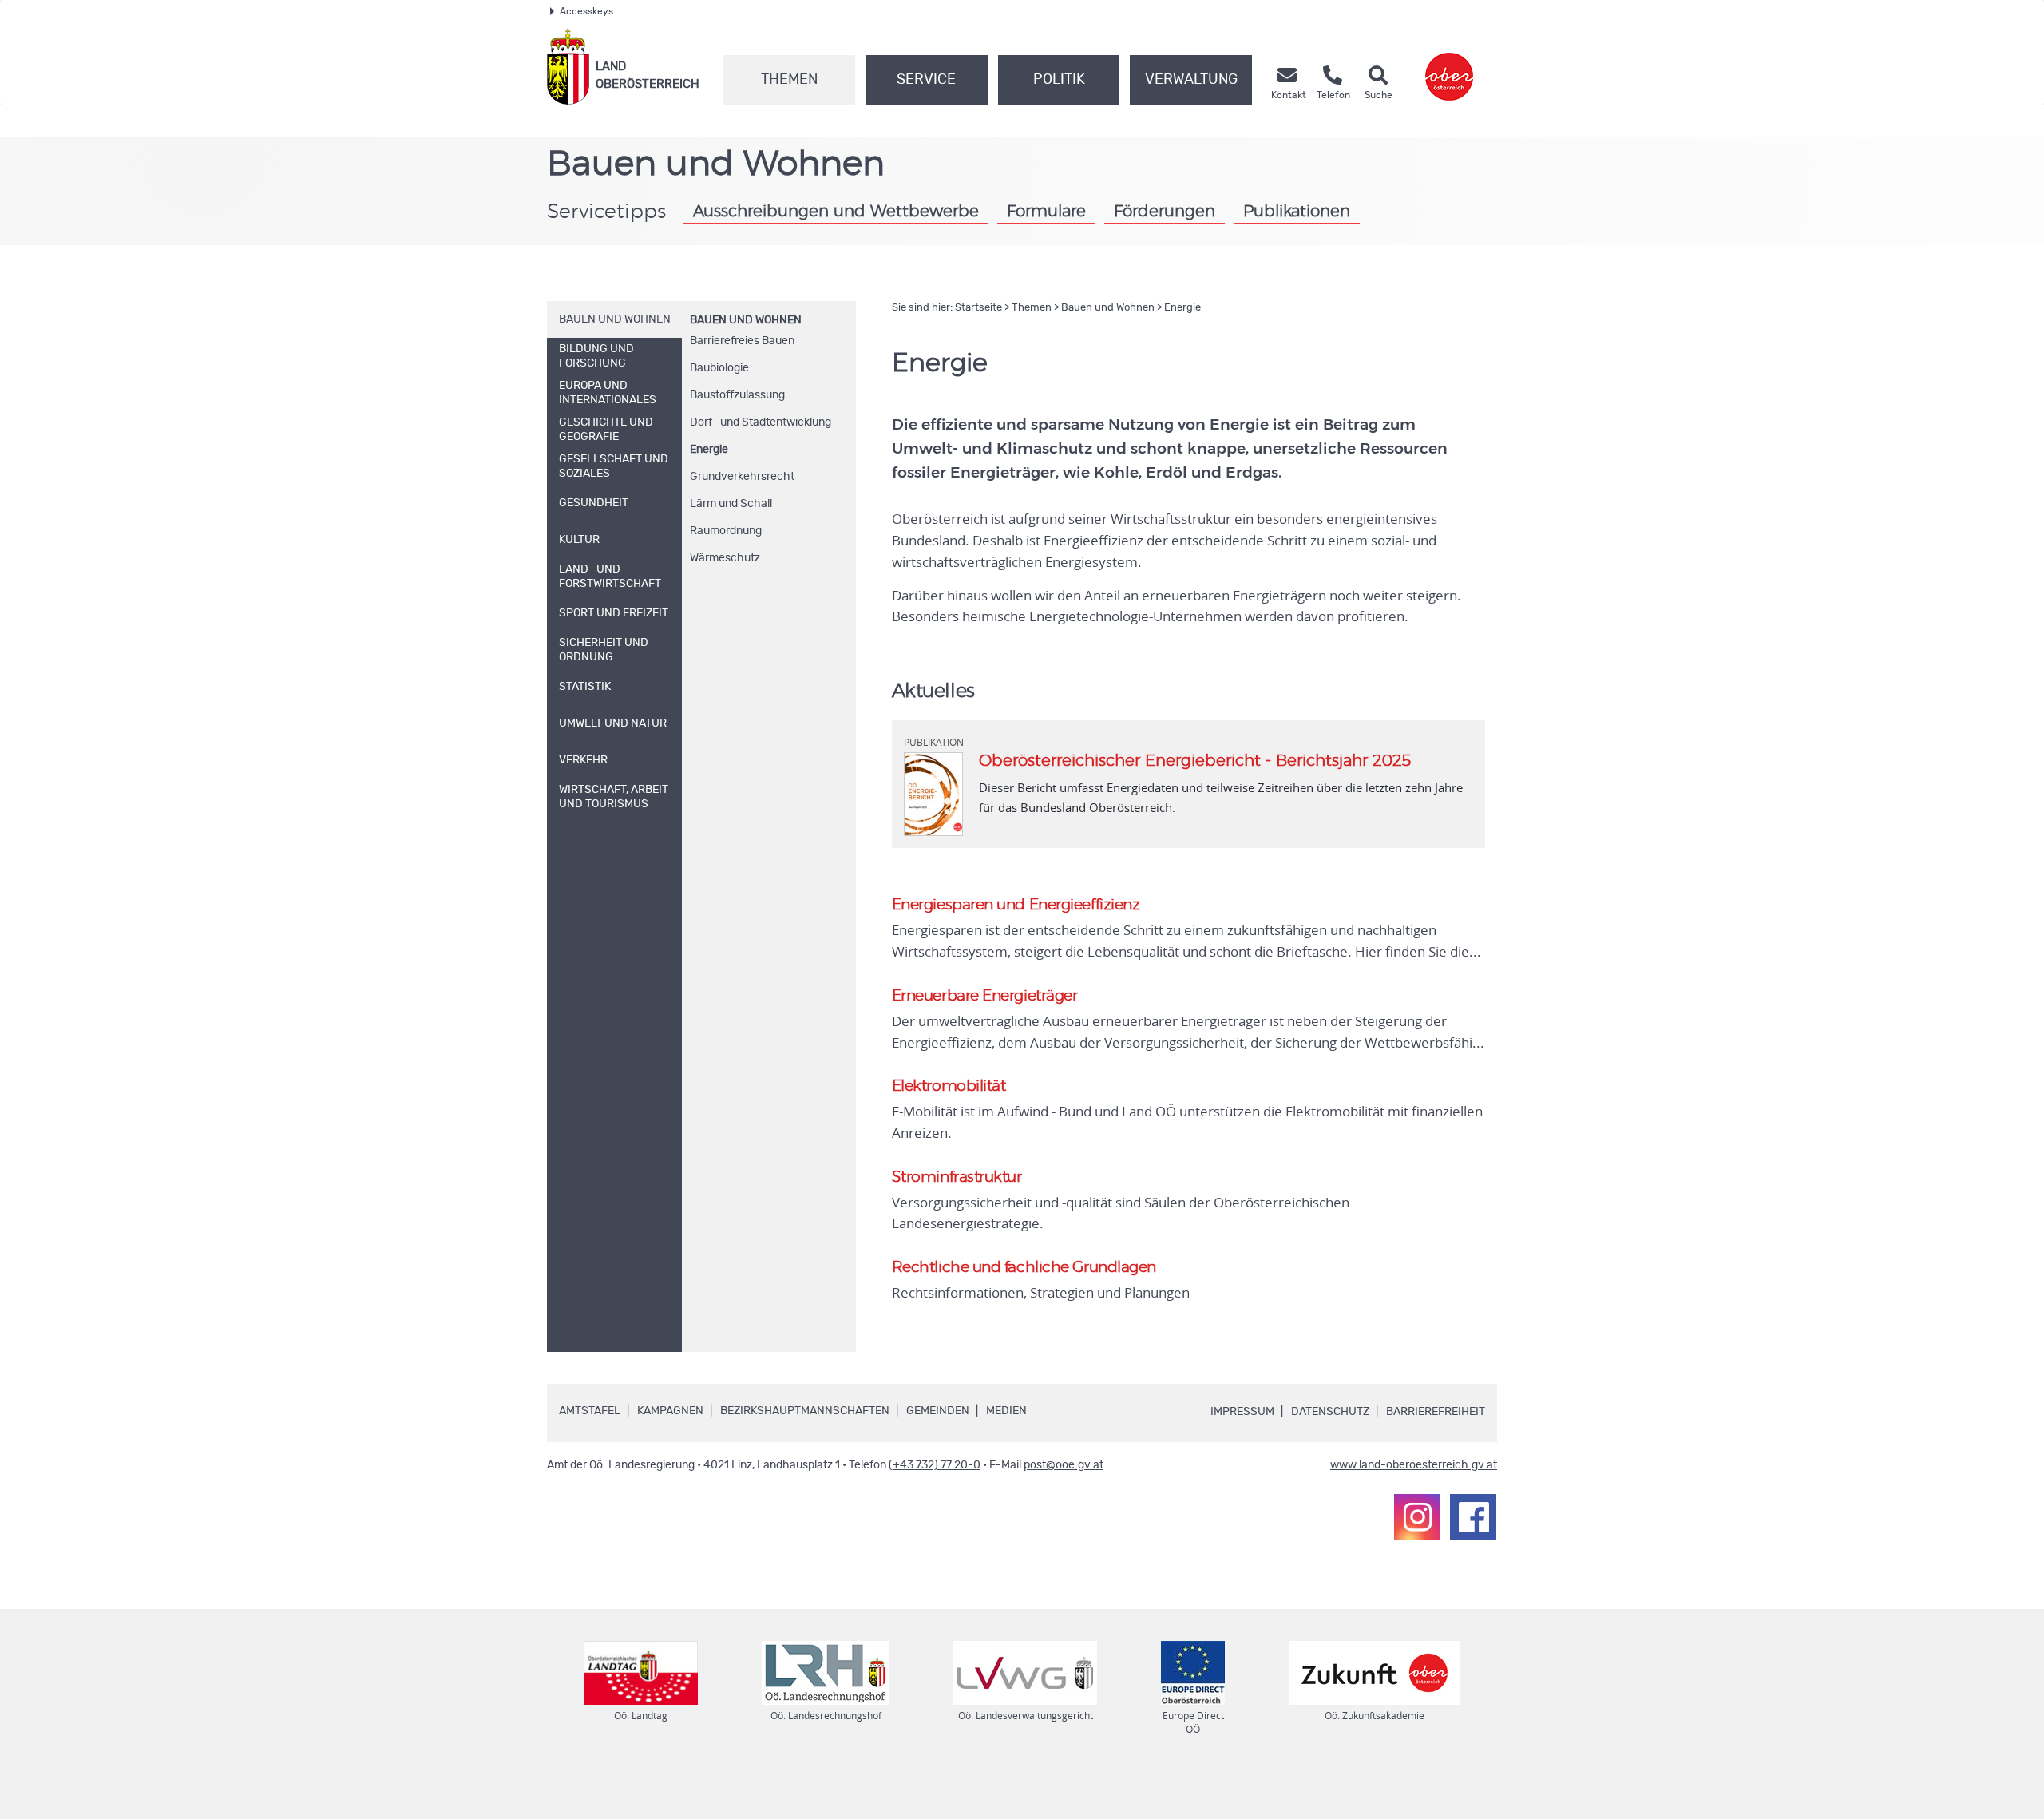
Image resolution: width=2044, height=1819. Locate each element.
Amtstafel (590, 1411)
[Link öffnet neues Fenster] (1449, 67)
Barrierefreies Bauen (742, 341)
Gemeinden (938, 1411)
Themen (789, 80)
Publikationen (1297, 212)
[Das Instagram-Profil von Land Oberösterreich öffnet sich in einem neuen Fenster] (1417, 1517)
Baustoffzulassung (737, 395)
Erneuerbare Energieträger (985, 996)
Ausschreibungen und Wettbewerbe (836, 212)
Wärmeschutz (725, 558)
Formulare (1046, 212)
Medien (1006, 1411)
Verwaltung (1191, 80)
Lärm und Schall (731, 504)
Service (926, 80)
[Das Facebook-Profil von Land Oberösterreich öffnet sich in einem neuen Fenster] (1473, 1517)
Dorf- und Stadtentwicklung (761, 422)
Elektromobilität (949, 1086)
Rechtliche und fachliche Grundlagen (1024, 1268)
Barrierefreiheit (1436, 1412)
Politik (1059, 80)
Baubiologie (719, 368)
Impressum (1242, 1412)
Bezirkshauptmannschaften (805, 1411)
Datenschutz (1330, 1412)
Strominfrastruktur (957, 1177)
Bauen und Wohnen (746, 320)
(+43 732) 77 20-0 (935, 1465)
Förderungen (1165, 212)
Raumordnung (726, 531)
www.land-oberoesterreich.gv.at (1414, 1465)
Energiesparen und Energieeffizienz (1016, 905)
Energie (709, 450)
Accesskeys (586, 11)
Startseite (978, 308)
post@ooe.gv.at (1064, 1465)
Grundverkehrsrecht (742, 477)
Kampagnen (670, 1411)
